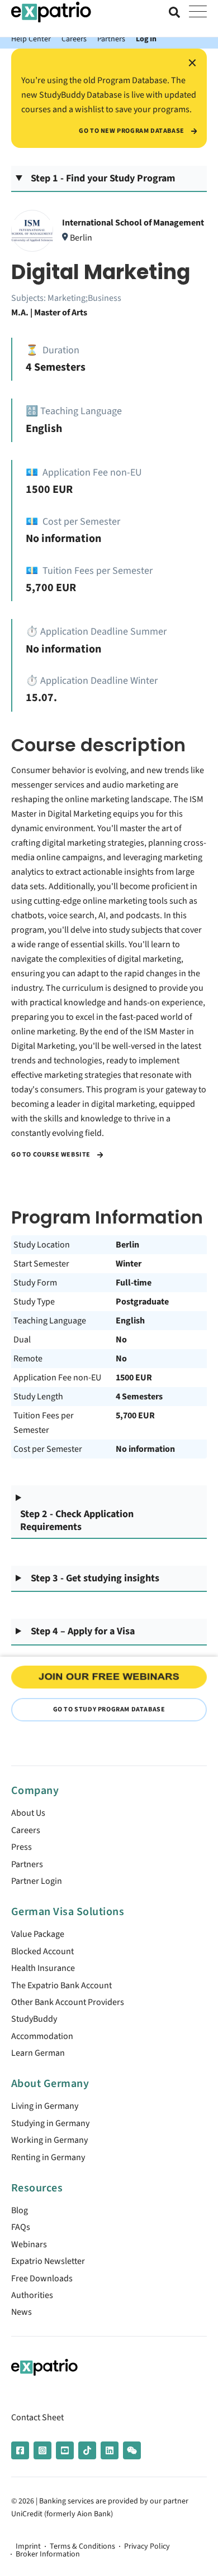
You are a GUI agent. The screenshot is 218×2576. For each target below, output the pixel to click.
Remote (28, 1359)
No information (145, 1449)
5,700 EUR (135, 1416)
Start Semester (41, 1264)
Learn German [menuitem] (38, 2053)
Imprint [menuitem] (28, 2546)
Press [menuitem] (22, 1847)
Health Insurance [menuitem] (43, 1968)
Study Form (35, 1283)
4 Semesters (139, 1397)
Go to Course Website (52, 1155)
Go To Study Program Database (109, 1709)
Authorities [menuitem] (32, 2295)
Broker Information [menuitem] (48, 2554)
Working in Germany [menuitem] (49, 2140)
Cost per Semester (48, 1449)
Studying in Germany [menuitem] (50, 2123)
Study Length (38, 1397)
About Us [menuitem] (28, 1813)
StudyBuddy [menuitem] (34, 2019)
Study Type (34, 1302)
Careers (74, 39)
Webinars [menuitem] (29, 2244)
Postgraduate (142, 1302)
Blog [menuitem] (20, 2210)
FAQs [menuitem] (21, 2227)
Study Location (42, 1245)
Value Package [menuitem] (38, 1934)
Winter (129, 1264)
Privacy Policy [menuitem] (147, 2546)
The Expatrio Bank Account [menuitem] (61, 1985)
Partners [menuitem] (27, 1864)
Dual (22, 1340)
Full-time (134, 1283)
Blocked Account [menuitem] (42, 1951)
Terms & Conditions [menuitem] (82, 2546)
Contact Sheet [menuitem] (37, 2417)
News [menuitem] (22, 2312)
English (130, 1321)
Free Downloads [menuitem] (42, 2278)
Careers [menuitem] (26, 1830)
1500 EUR (134, 1378)
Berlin (127, 1245)
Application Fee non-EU (57, 1378)
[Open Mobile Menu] (198, 12)
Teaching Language (50, 1321)
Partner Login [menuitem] (37, 1881)
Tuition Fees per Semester (44, 1423)
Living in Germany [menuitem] (45, 2106)
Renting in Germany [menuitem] (48, 2157)
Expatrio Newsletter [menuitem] (48, 2261)
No (121, 1340)
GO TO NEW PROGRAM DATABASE (132, 131)
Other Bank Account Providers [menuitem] (68, 2002)
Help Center (31, 39)
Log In (146, 39)
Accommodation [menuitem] (42, 2036)
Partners (111, 39)
